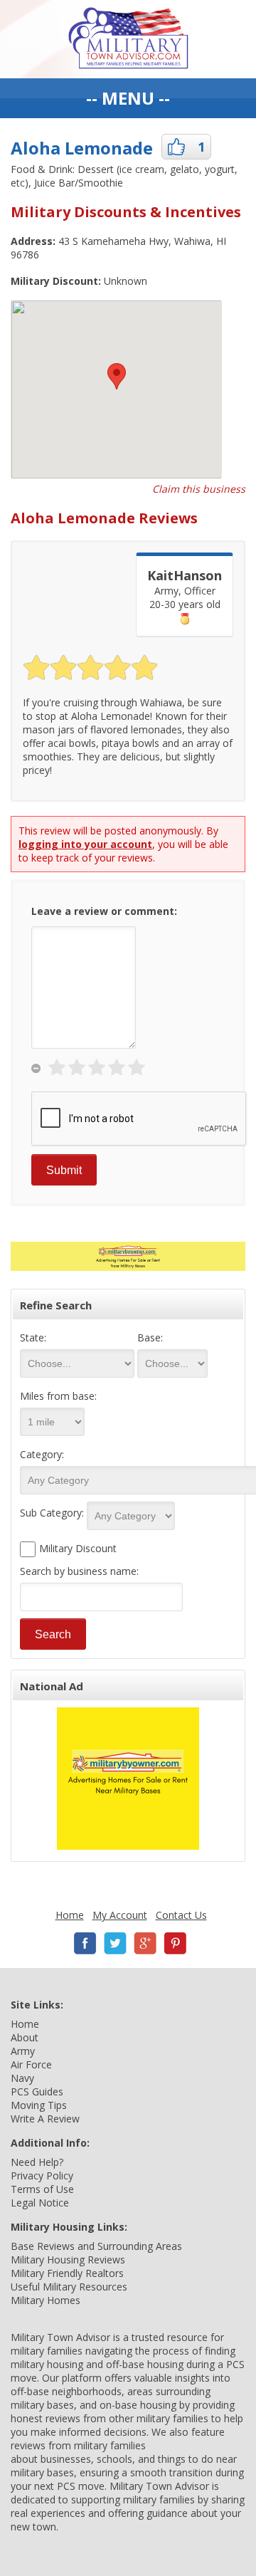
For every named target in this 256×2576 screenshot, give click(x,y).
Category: (42, 1454)
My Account (120, 1915)
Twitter (115, 1943)
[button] (117, 376)
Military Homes (46, 2300)
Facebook (85, 1943)
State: (33, 1337)
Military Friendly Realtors (67, 2273)
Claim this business (199, 489)
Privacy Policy (42, 2176)
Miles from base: (58, 1396)
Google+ (145, 1943)
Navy (22, 2078)
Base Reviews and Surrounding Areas (96, 2246)
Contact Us (181, 1915)
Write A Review (45, 2119)
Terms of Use (42, 2189)
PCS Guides (37, 2091)
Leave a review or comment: (104, 911)
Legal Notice (40, 2203)
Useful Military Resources (69, 2287)
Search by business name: (79, 1571)
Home (70, 1915)
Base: (150, 1337)
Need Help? (37, 2162)
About (25, 2037)
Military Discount (78, 1548)
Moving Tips (39, 2105)
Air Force (31, 2064)
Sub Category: (52, 1513)
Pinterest (175, 1943)
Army (23, 2051)
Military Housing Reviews (68, 2260)
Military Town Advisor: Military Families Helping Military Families (128, 39)
